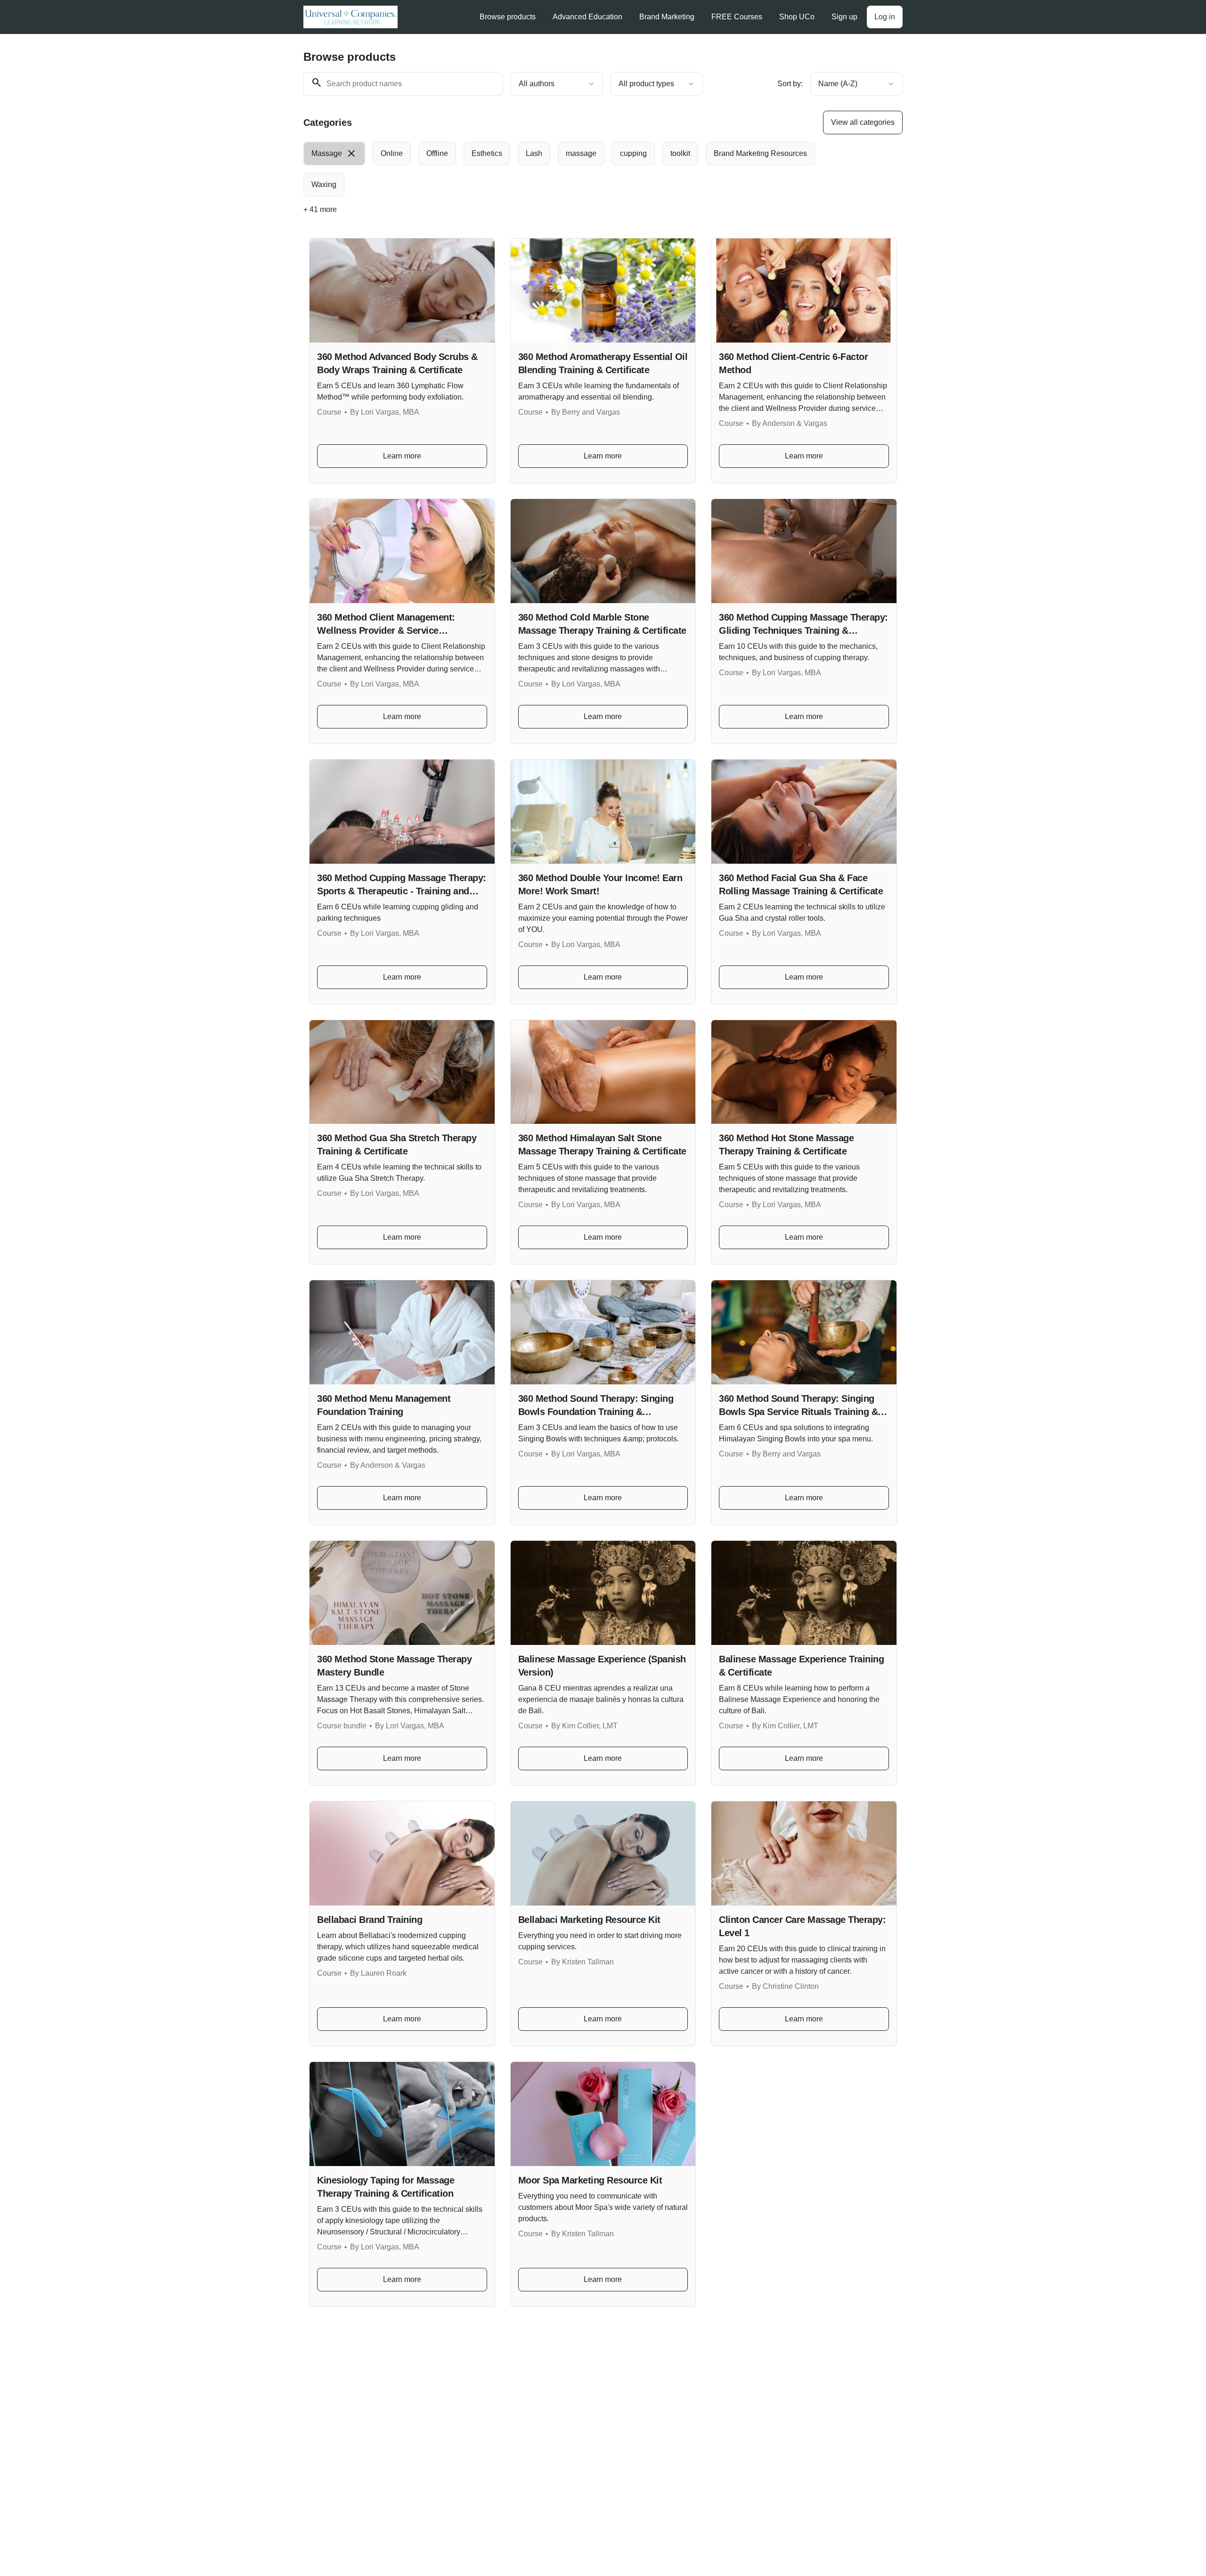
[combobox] (557, 84)
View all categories (863, 122)
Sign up (844, 17)
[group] (564, 169)
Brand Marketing (667, 17)
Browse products (508, 17)
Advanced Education (587, 17)
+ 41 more (320, 209)
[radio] (334, 154)
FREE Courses (737, 17)
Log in (885, 17)
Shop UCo (797, 17)
